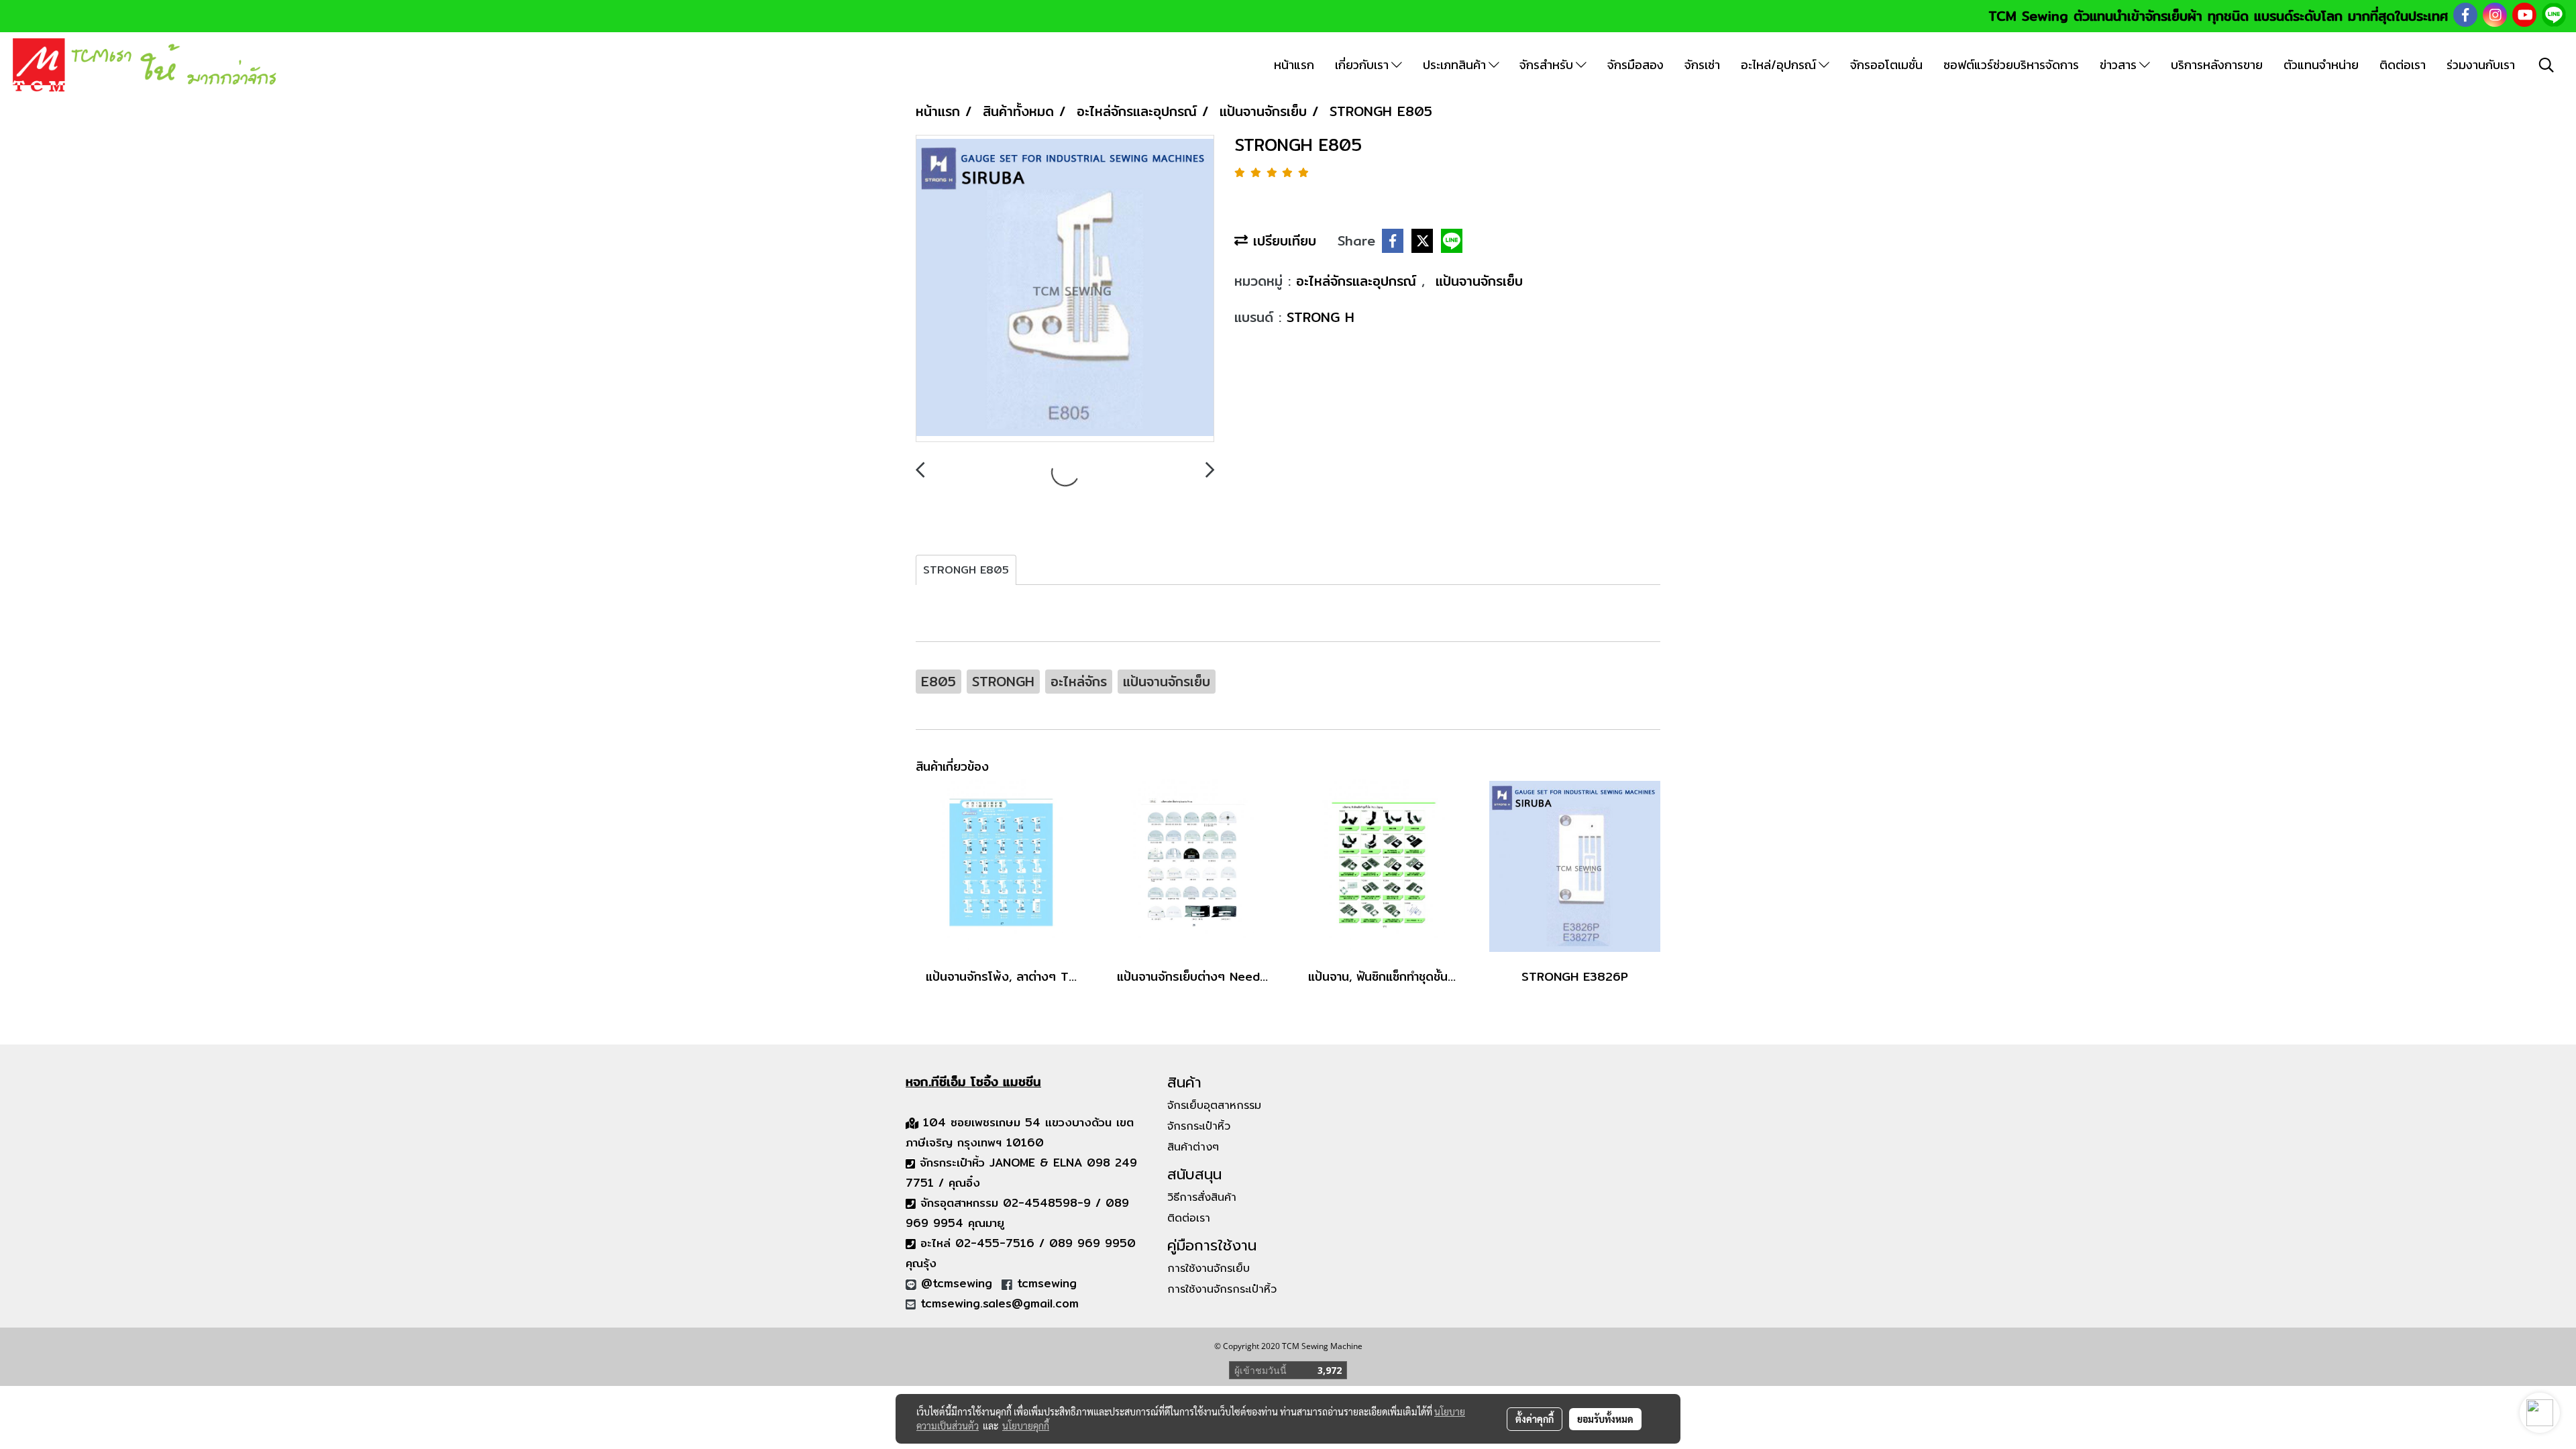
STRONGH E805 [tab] (966, 570)
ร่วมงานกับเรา (2481, 65)
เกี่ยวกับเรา (1363, 65)
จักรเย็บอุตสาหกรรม (1214, 1106)
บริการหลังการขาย (2217, 65)
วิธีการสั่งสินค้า (1202, 1197)
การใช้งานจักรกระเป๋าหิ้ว (1222, 1289)
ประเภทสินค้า (1456, 65)
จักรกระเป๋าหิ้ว (1199, 1126)
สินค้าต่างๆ (1193, 1147)
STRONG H (1321, 317)
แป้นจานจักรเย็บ (1479, 281)
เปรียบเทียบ (1282, 240)
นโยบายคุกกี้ (1026, 1426)
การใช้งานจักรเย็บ (1209, 1269)
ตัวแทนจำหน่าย (2321, 65)
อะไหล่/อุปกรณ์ (1780, 65)
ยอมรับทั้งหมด (1605, 1419)
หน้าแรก (1294, 65)
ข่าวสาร (2119, 65)
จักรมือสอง (1635, 65)
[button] (2546, 65)
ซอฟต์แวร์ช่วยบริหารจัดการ (2011, 65)
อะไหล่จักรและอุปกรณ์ (1359, 281)
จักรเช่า (1702, 65)
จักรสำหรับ (1548, 65)
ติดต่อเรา (2403, 65)
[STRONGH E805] (1065, 289)
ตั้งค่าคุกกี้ (1535, 1419)
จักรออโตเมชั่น (1886, 65)
